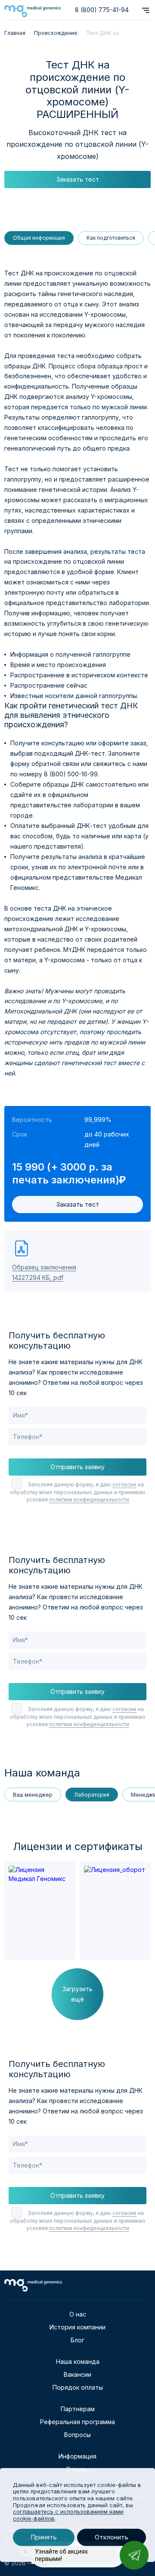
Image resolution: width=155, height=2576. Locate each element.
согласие (124, 1484)
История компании (77, 2327)
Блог (77, 2340)
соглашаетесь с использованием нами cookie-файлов (68, 2515)
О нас (78, 2314)
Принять (44, 2537)
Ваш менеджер (33, 1795)
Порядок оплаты (78, 2387)
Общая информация (39, 238)
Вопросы (77, 2435)
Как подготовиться (111, 238)
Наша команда (78, 2361)
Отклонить (112, 2537)
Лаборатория (92, 1795)
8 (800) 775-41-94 (102, 10)
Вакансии (77, 2374)
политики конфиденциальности (89, 1500)
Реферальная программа (77, 2422)
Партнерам (78, 2409)
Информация (77, 2456)
